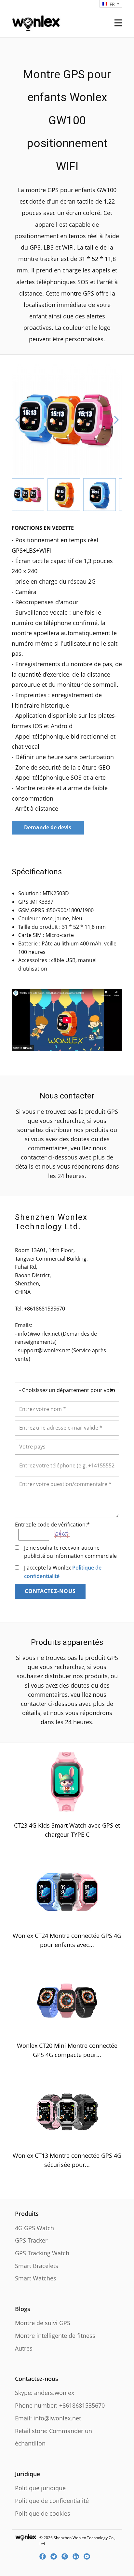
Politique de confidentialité (52, 2501)
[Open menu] (118, 23)
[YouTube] (89, 2556)
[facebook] (45, 2556)
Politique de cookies (43, 2513)
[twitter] (56, 2556)
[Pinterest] (67, 2556)
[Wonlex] (36, 22)
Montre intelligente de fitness (55, 2336)
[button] (18, 420)
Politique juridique (40, 2488)
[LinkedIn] (78, 2556)
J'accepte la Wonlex (63, 1572)
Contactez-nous (50, 1591)
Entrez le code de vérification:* (52, 1525)
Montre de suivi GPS (43, 2323)
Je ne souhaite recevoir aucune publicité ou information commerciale (70, 1552)
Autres (24, 2348)
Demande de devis (48, 827)
